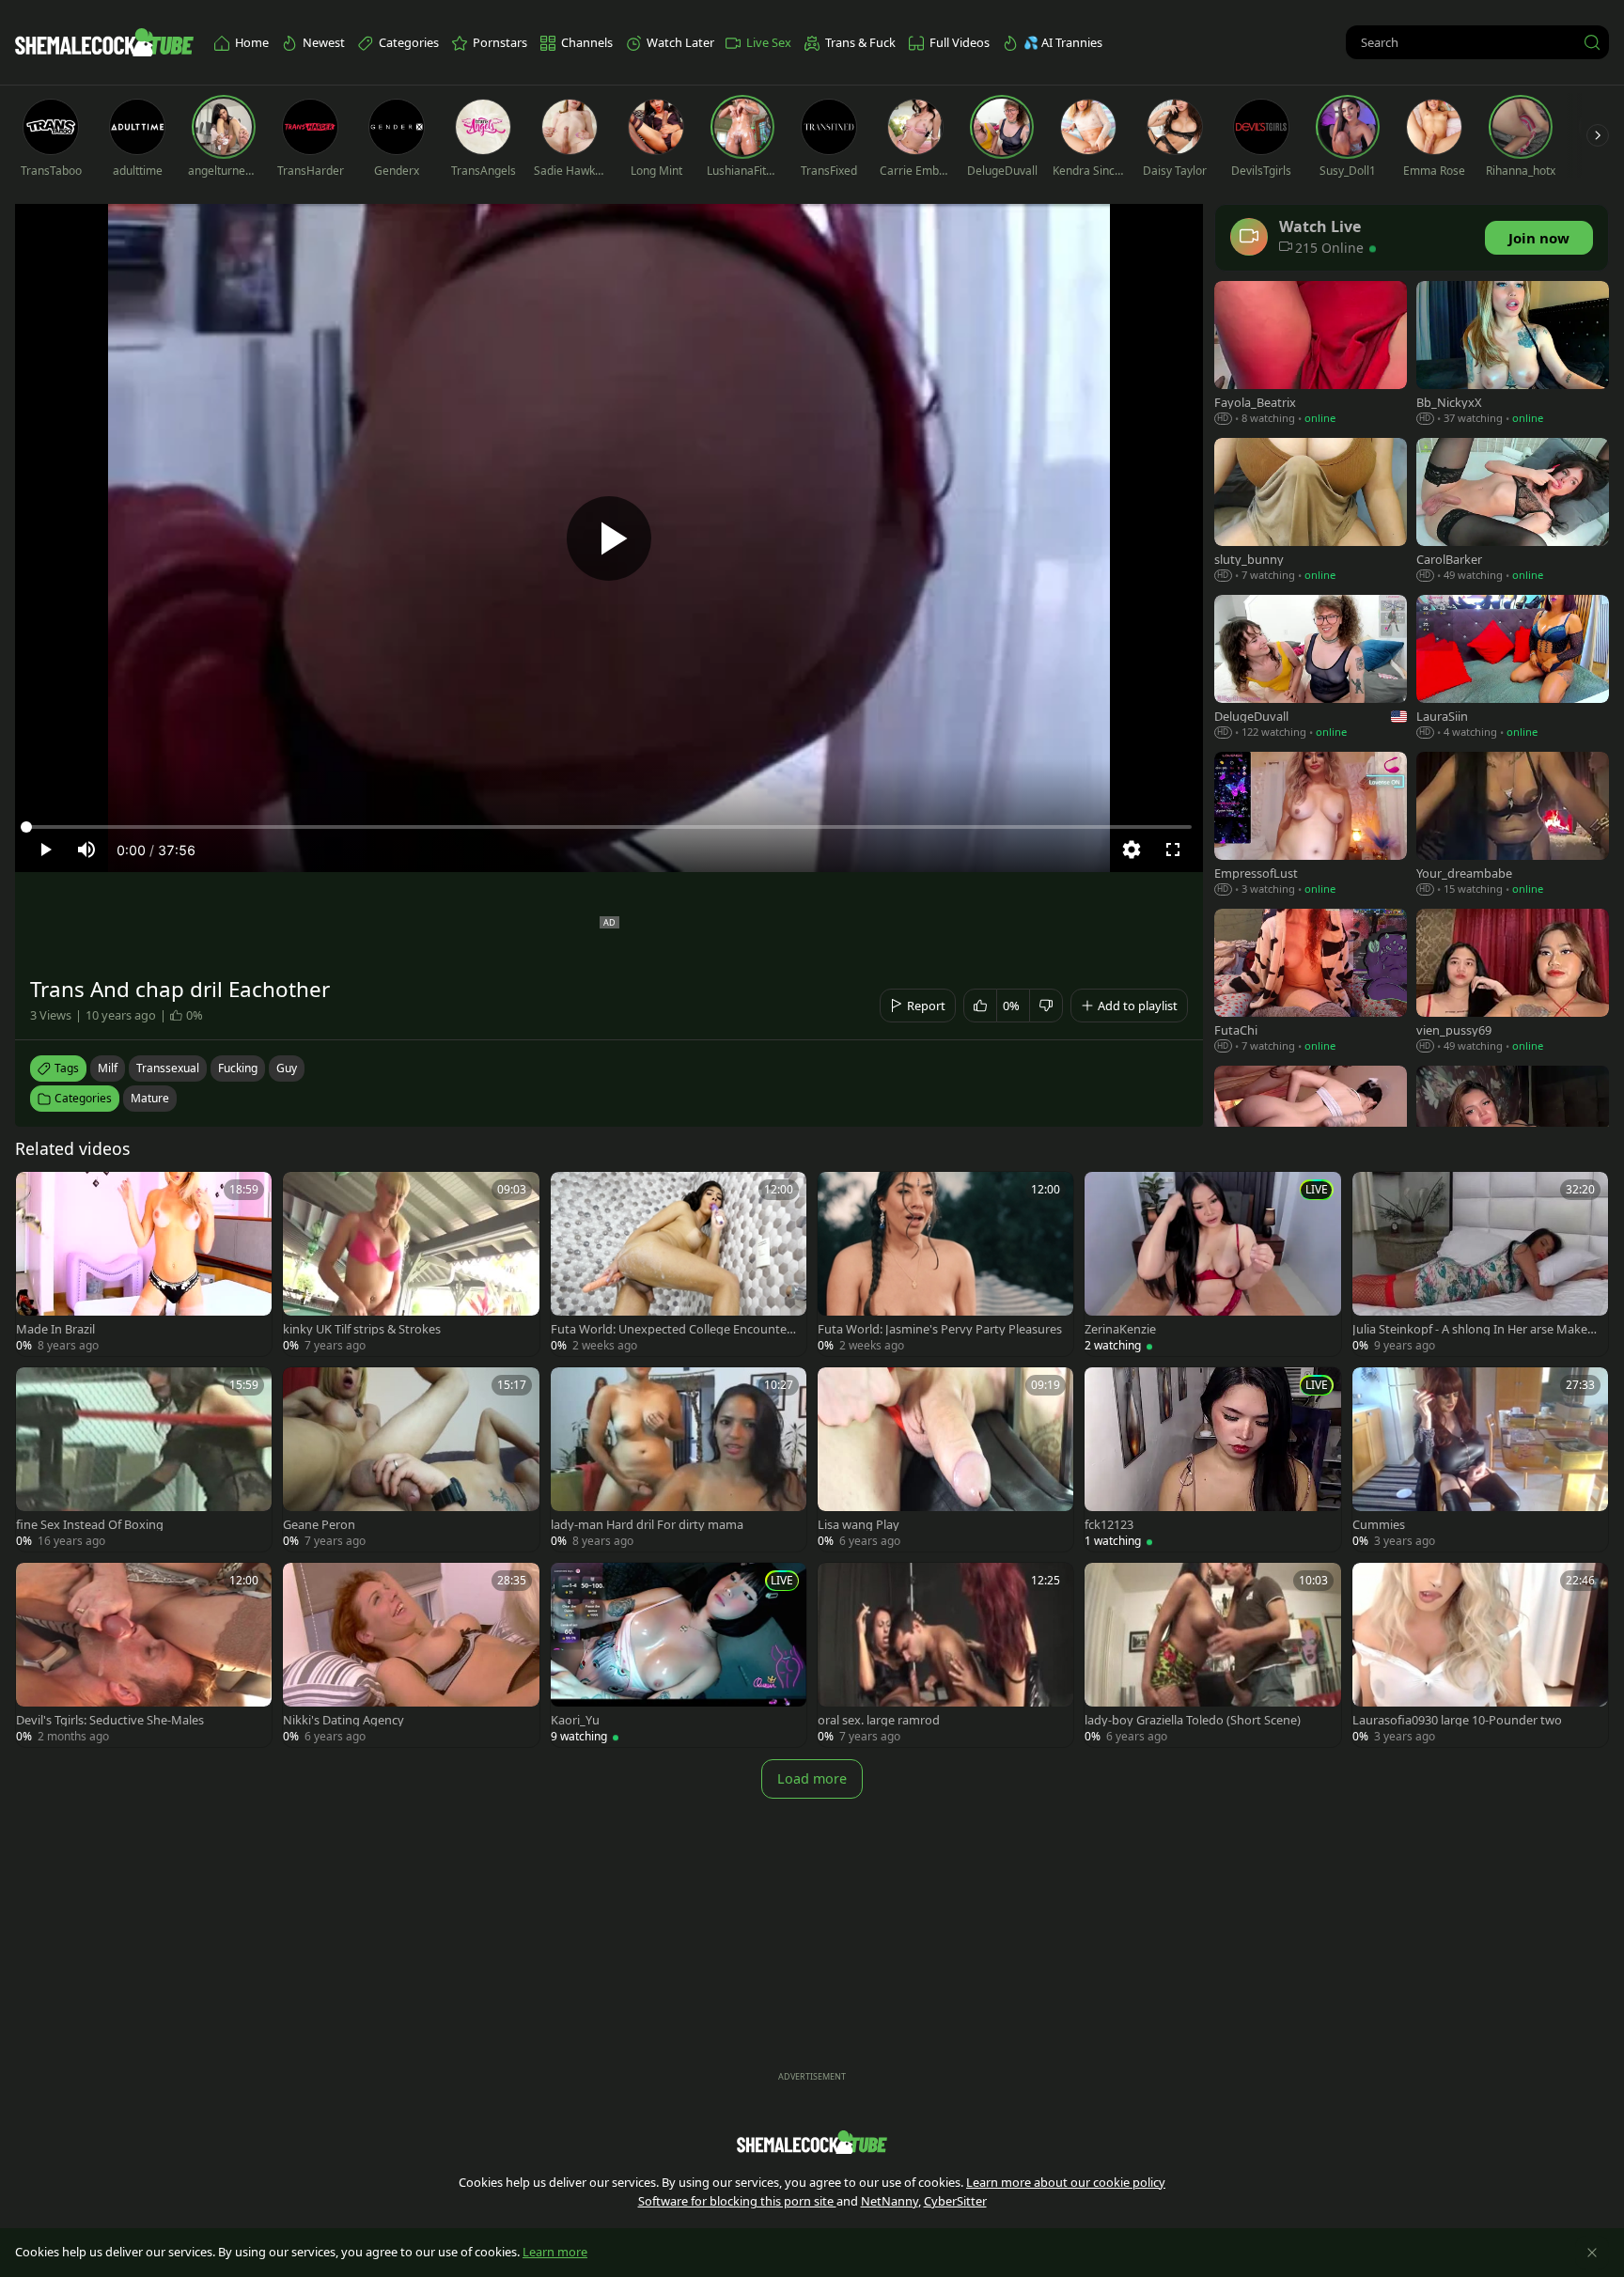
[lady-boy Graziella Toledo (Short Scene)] (1212, 1655)
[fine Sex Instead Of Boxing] (144, 1459)
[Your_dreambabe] (1513, 826)
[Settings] (1132, 850)
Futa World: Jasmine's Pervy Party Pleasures (940, 1329)
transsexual (168, 1068)
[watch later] (39, 1194)
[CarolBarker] (1513, 512)
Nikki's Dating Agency (344, 1720)
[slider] (609, 827)
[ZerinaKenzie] (1212, 1264)
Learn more (555, 2252)
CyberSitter (955, 2201)
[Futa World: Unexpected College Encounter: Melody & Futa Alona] (679, 1264)
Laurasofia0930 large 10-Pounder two (1457, 1720)
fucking (238, 1068)
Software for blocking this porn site (737, 2201)
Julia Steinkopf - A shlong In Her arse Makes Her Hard (1473, 1329)
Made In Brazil (55, 1329)
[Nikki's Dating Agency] (411, 1655)
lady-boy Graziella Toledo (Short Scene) (1193, 1720)
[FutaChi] (1311, 983)
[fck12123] (1212, 1459)
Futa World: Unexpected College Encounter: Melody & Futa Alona (672, 1329)
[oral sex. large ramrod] (945, 1655)
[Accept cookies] (1592, 2253)
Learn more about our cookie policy (1066, 2182)
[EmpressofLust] (1311, 826)
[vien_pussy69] (1513, 983)
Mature (150, 1098)
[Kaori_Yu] (679, 1655)
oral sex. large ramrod (879, 1720)
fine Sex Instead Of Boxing (90, 1525)
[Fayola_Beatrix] (1311, 355)
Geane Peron (319, 1525)
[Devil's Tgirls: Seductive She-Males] (144, 1655)
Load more (812, 1778)
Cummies (1379, 1525)
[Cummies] (1480, 1459)
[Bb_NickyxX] (1513, 355)
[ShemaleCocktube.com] (104, 42)
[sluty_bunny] (1311, 512)
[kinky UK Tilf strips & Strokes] (411, 1264)
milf (108, 1068)
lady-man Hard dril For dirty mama (647, 1525)
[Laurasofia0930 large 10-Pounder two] (1480, 1655)
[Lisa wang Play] (945, 1459)
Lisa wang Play (859, 1525)
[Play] (609, 538)
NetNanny (890, 2201)
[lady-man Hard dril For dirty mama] (679, 1459)
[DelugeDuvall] (1311, 669)
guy (287, 1068)
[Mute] (86, 850)
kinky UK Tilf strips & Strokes (362, 1329)
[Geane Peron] (411, 1459)
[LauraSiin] (1513, 669)
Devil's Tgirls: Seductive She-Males (110, 1720)
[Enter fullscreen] (1173, 850)
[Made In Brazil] (144, 1264)
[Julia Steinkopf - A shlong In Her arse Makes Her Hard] (1480, 1264)
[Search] (1592, 42)
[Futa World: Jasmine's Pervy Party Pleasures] (945, 1264)
